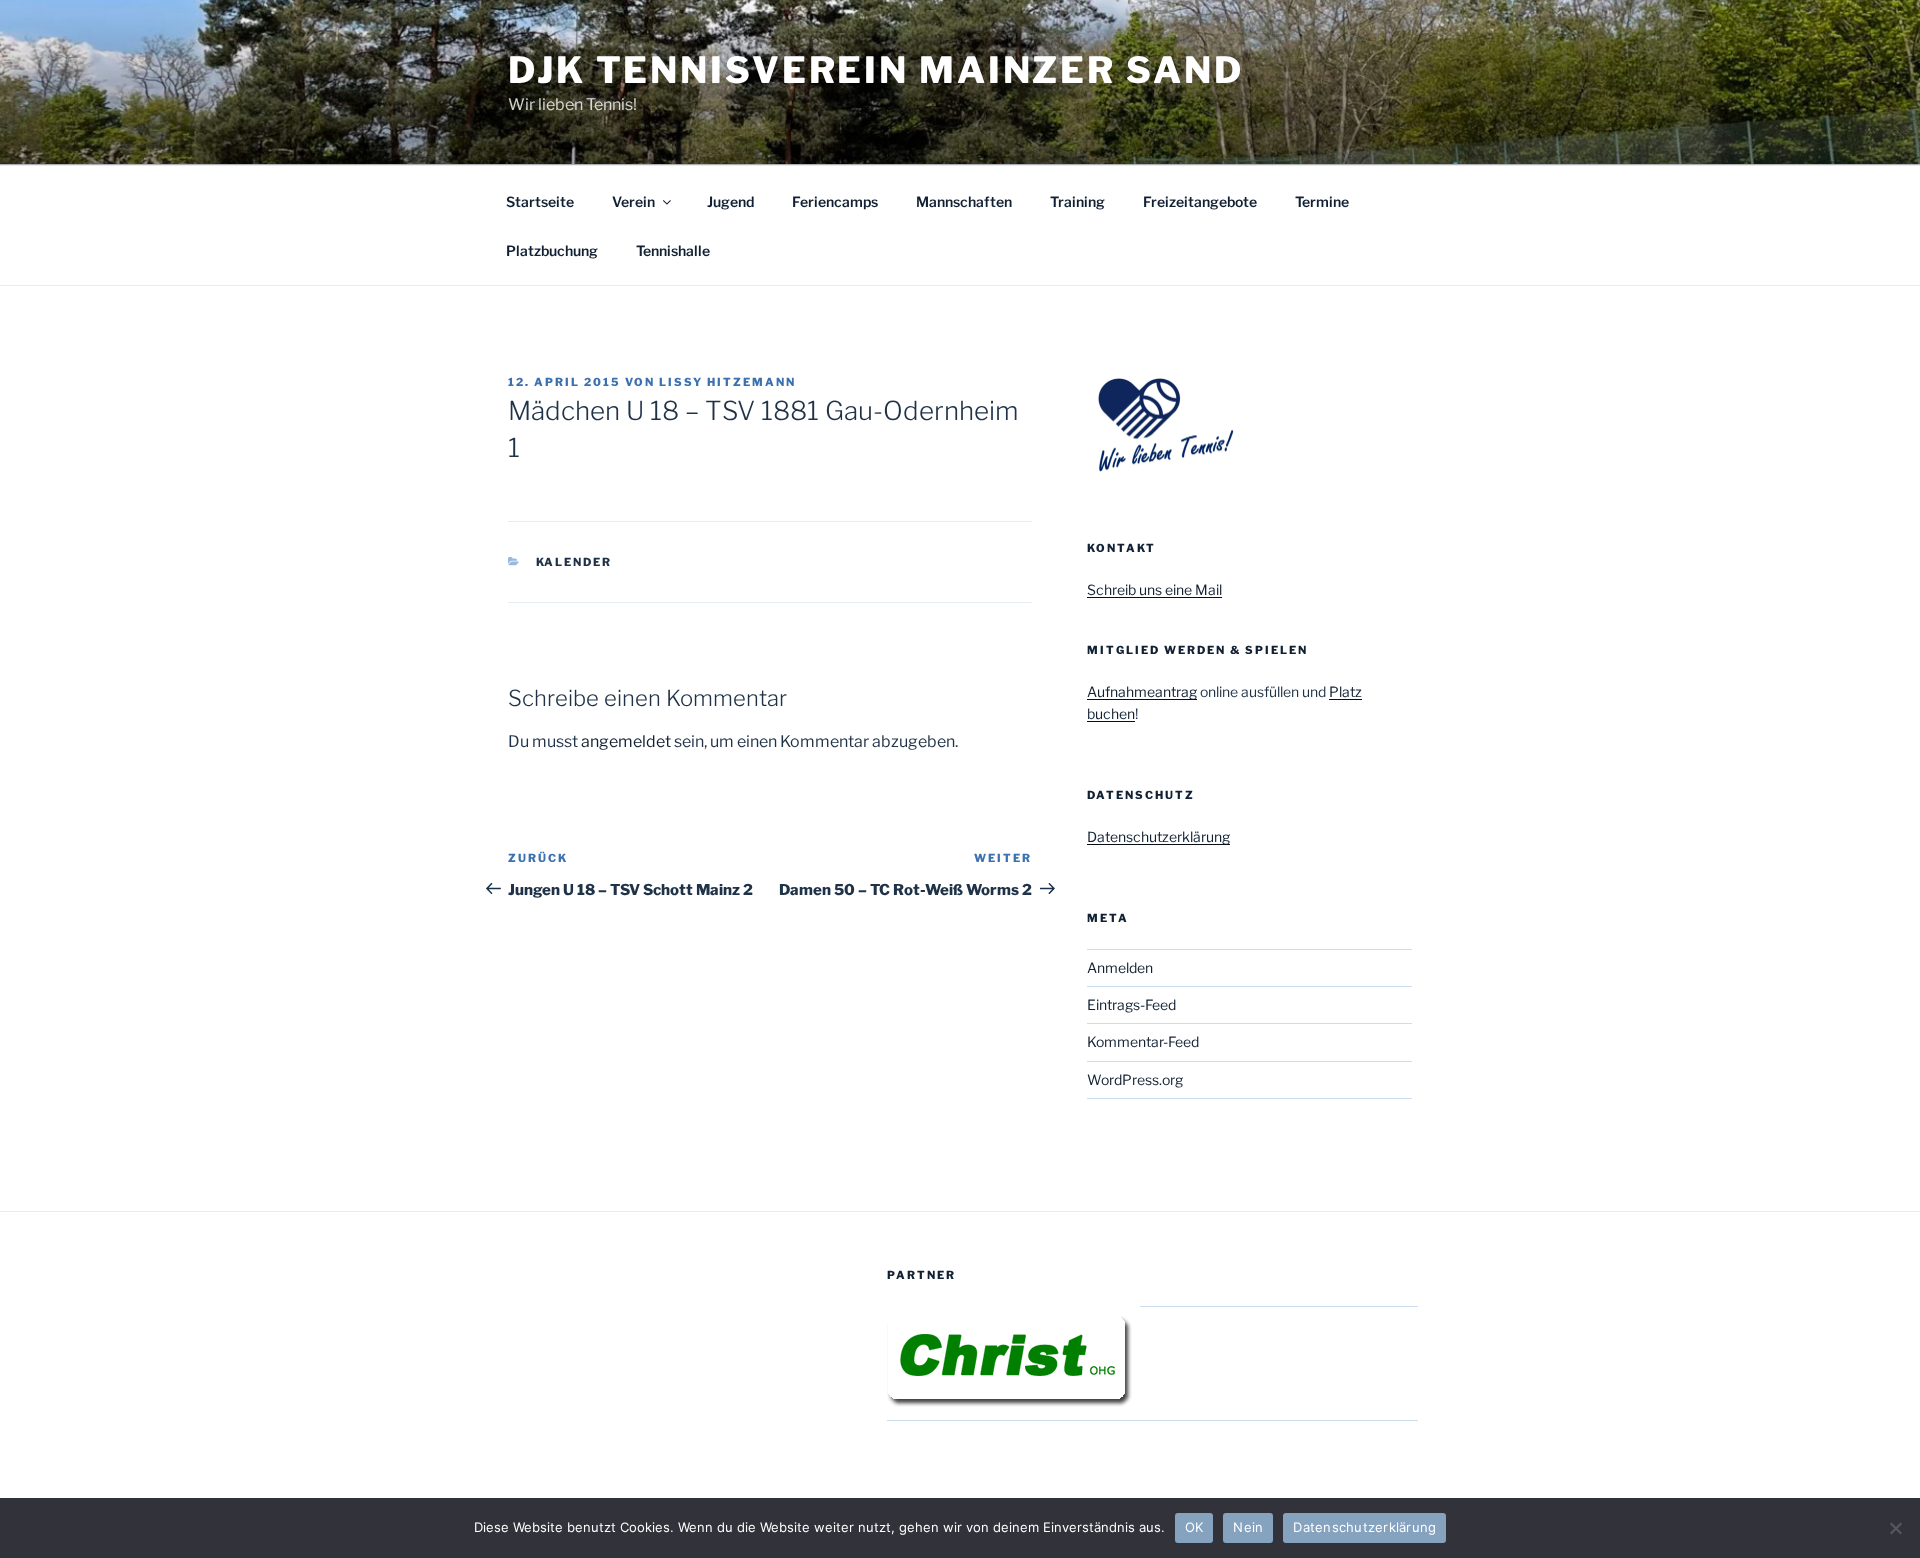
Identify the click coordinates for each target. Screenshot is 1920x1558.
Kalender (574, 562)
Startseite (540, 201)
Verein (633, 201)
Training (1077, 201)
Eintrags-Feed (1131, 1004)
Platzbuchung (552, 250)
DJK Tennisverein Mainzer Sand (876, 70)
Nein (1248, 1527)
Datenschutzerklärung (1158, 836)
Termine (1322, 201)
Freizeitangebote (1200, 201)
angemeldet (626, 741)
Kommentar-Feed (1143, 1041)
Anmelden (1120, 967)
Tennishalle (673, 250)
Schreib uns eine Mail (1154, 589)
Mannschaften (964, 201)
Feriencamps (835, 201)
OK (1194, 1527)
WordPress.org (1135, 1079)
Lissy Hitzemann (727, 382)
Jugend (730, 201)
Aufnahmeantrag (1142, 691)
